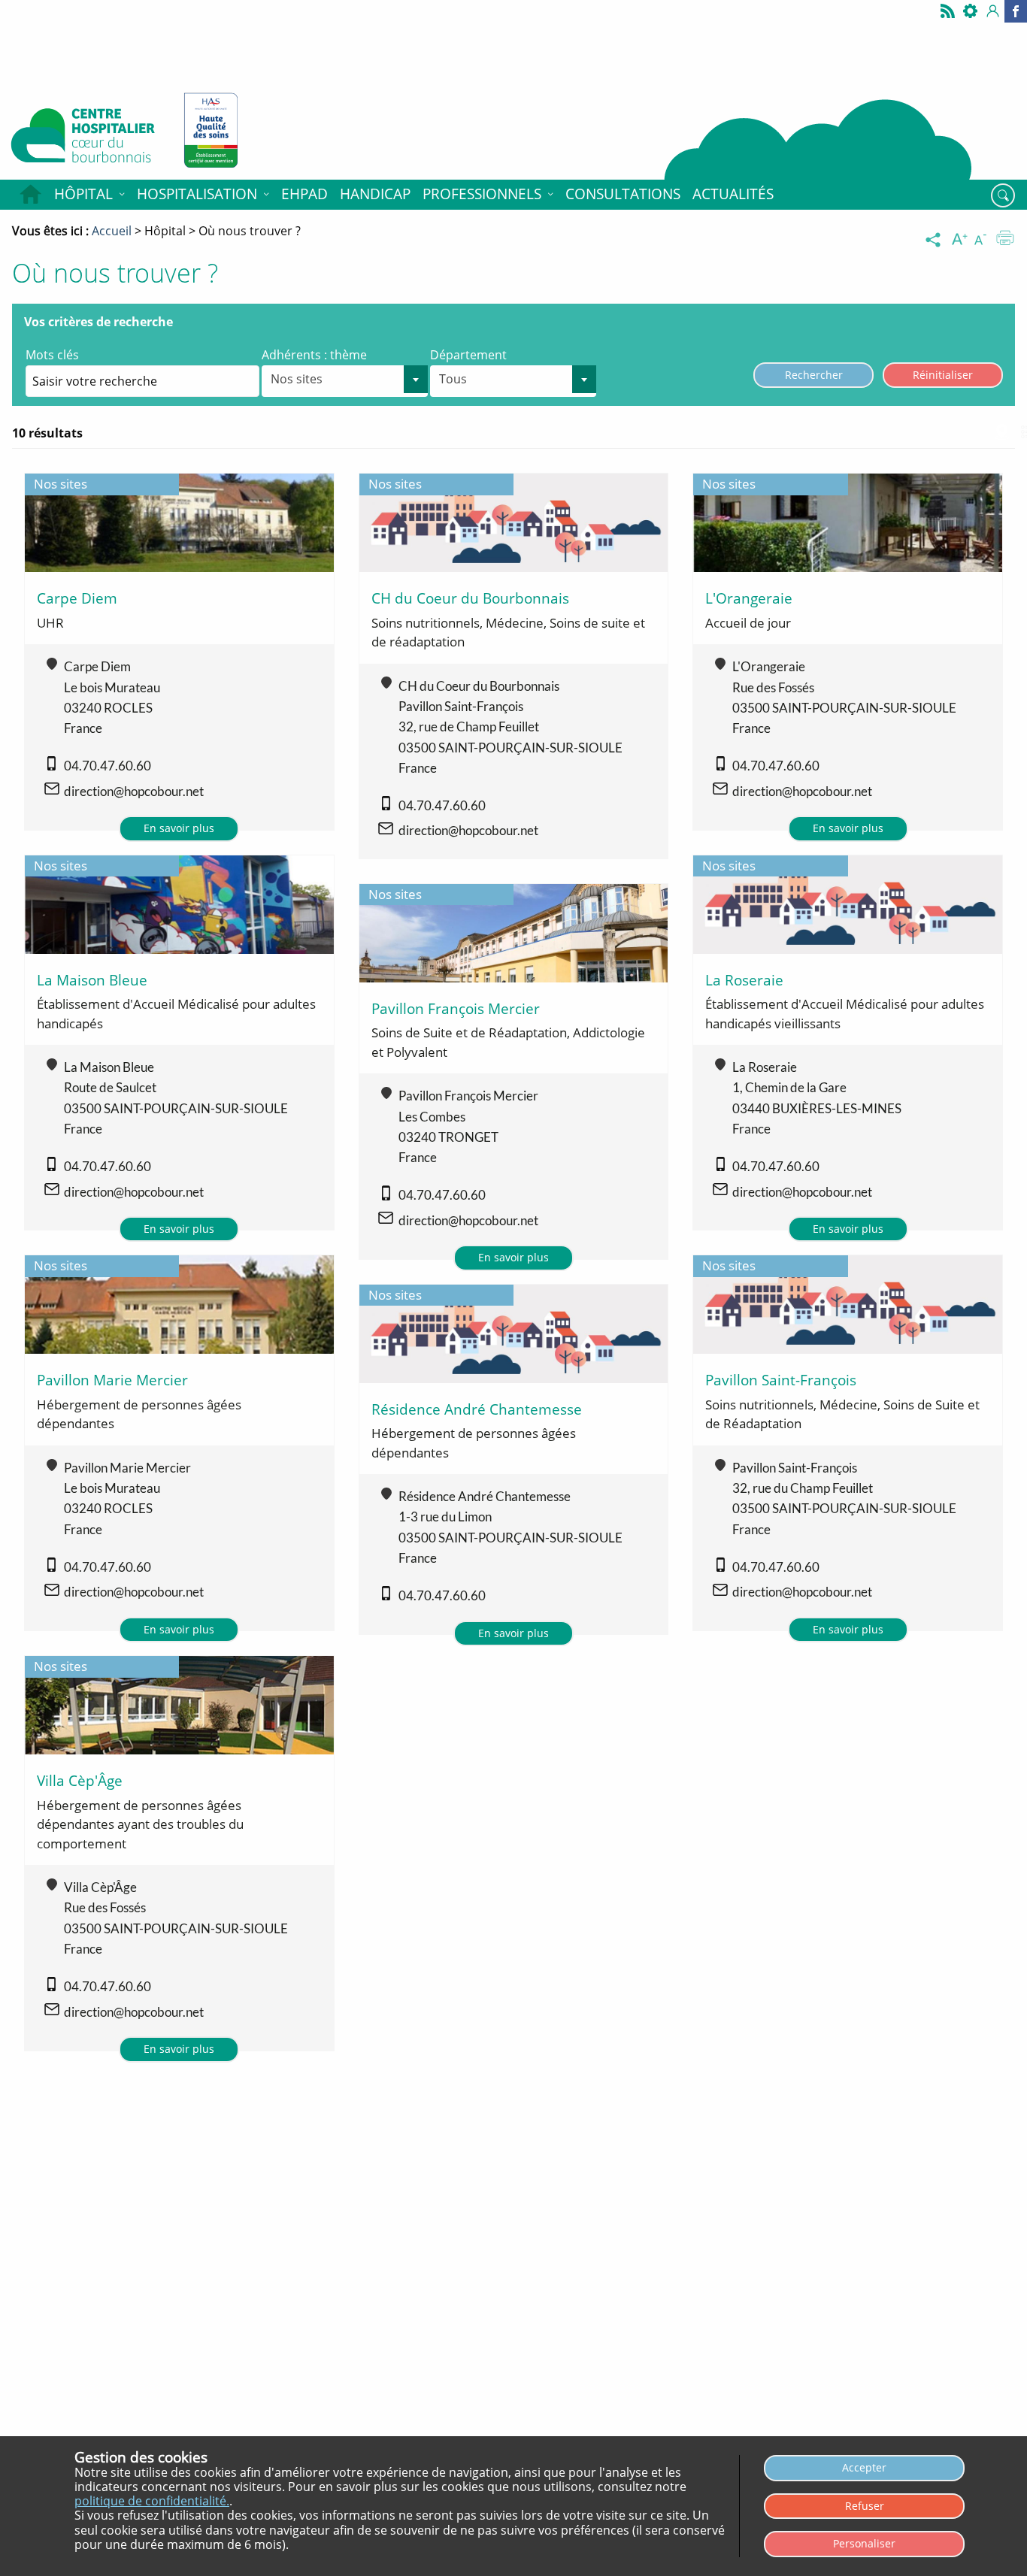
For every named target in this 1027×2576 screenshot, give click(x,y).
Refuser (865, 2506)
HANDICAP (375, 194)
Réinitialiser (943, 375)
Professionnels (482, 194)
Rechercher (814, 375)
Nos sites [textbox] (297, 379)
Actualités (733, 194)
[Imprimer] (1005, 240)
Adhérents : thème (314, 355)
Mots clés (52, 355)
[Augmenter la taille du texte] (961, 240)
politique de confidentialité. (152, 2501)
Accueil (30, 195)
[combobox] (345, 381)
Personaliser (864, 2543)
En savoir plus (179, 828)
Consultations (623, 194)
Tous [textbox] (453, 379)
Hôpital (83, 194)
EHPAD (304, 194)
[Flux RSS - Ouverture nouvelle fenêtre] (948, 11)
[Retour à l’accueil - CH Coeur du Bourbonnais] (86, 139)
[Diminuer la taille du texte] (983, 240)
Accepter (864, 2467)
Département (468, 355)
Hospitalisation (197, 194)
